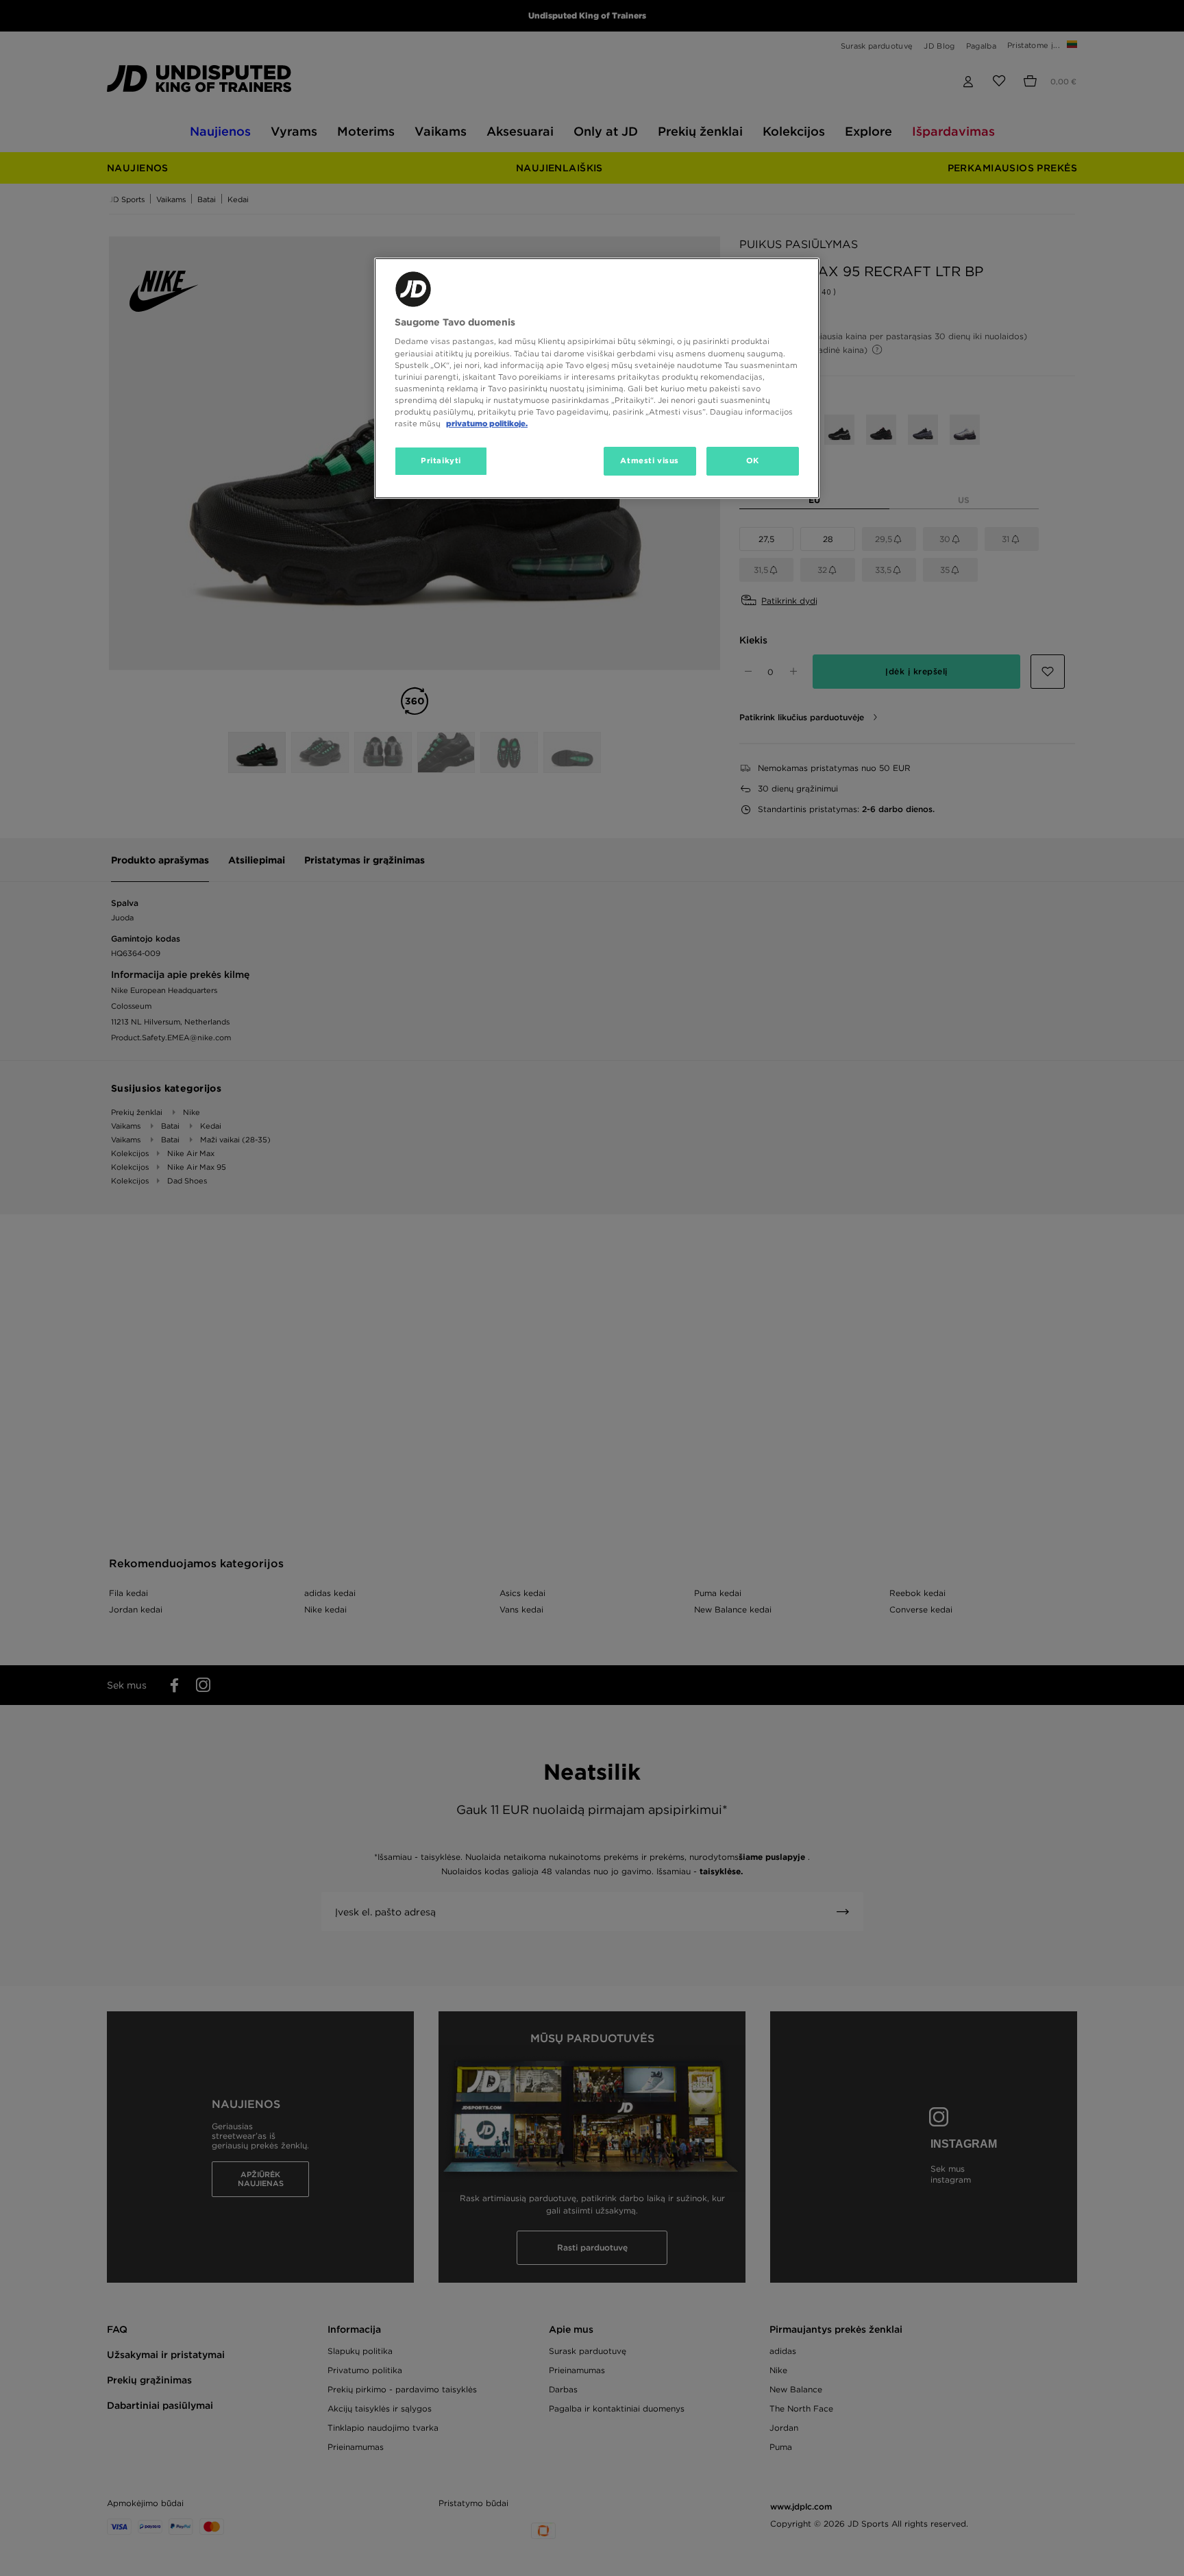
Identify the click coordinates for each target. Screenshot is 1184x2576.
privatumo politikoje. (487, 424)
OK (753, 461)
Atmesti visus (649, 461)
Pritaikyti (441, 461)
